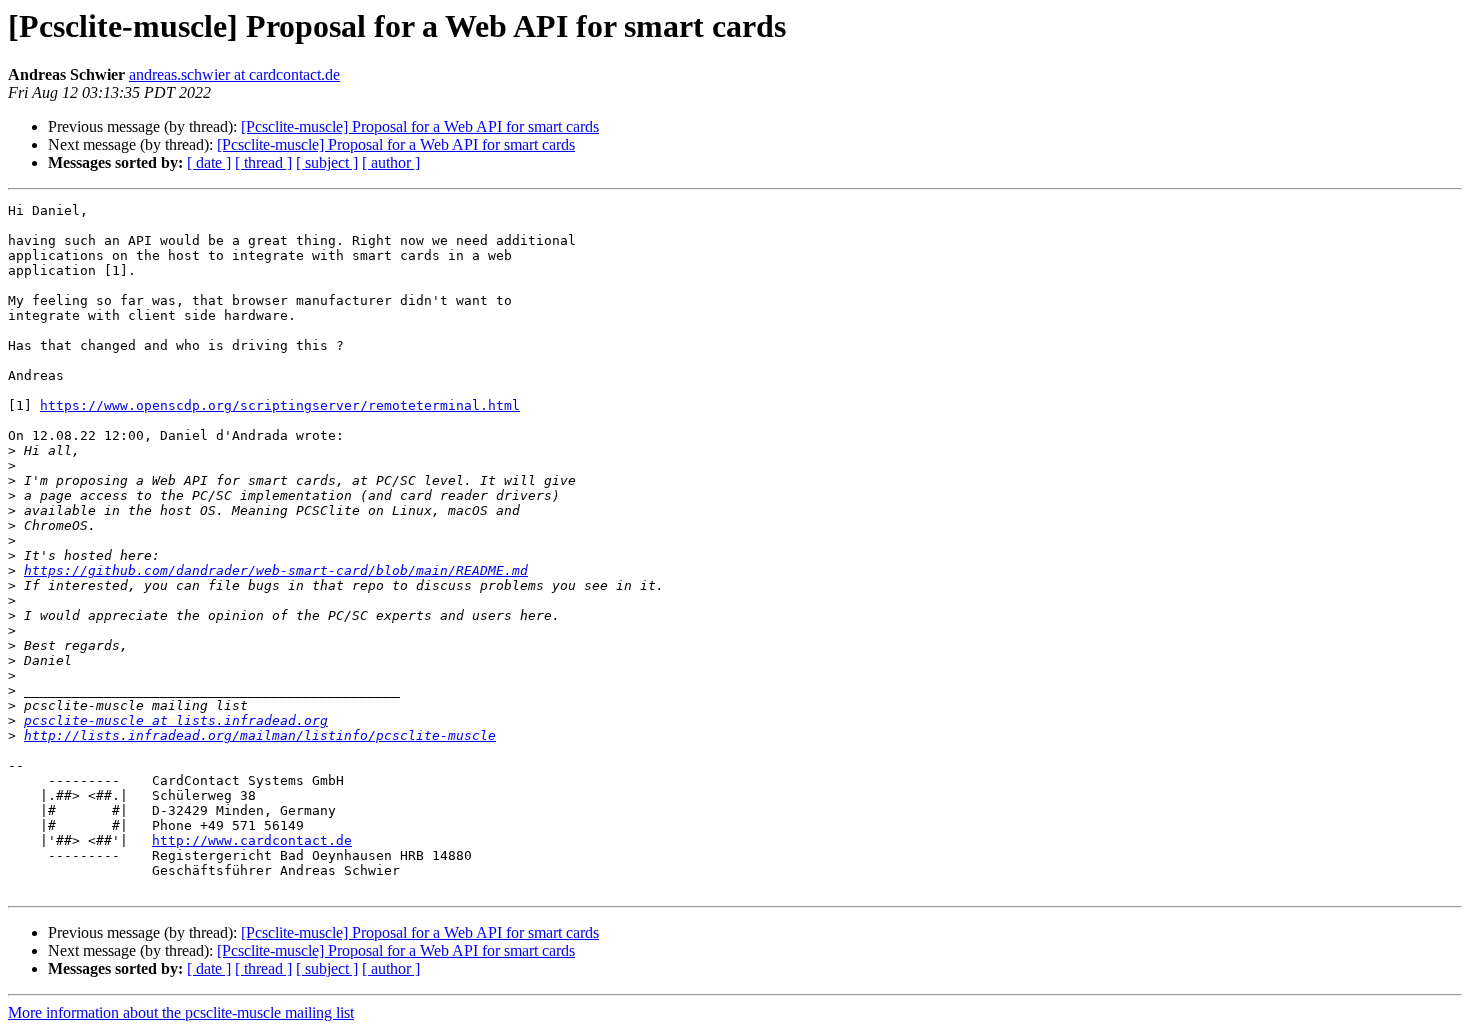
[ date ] (209, 162)
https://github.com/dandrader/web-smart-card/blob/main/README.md (276, 570)
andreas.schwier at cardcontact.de (234, 74)
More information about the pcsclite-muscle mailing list (181, 1012)
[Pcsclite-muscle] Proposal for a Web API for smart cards (420, 126)
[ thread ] (263, 162)
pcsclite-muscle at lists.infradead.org (176, 720)
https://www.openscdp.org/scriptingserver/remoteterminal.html (280, 405)
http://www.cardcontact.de (252, 840)
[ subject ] (327, 162)
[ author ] (391, 162)
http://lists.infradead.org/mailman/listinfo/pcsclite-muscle (260, 735)
